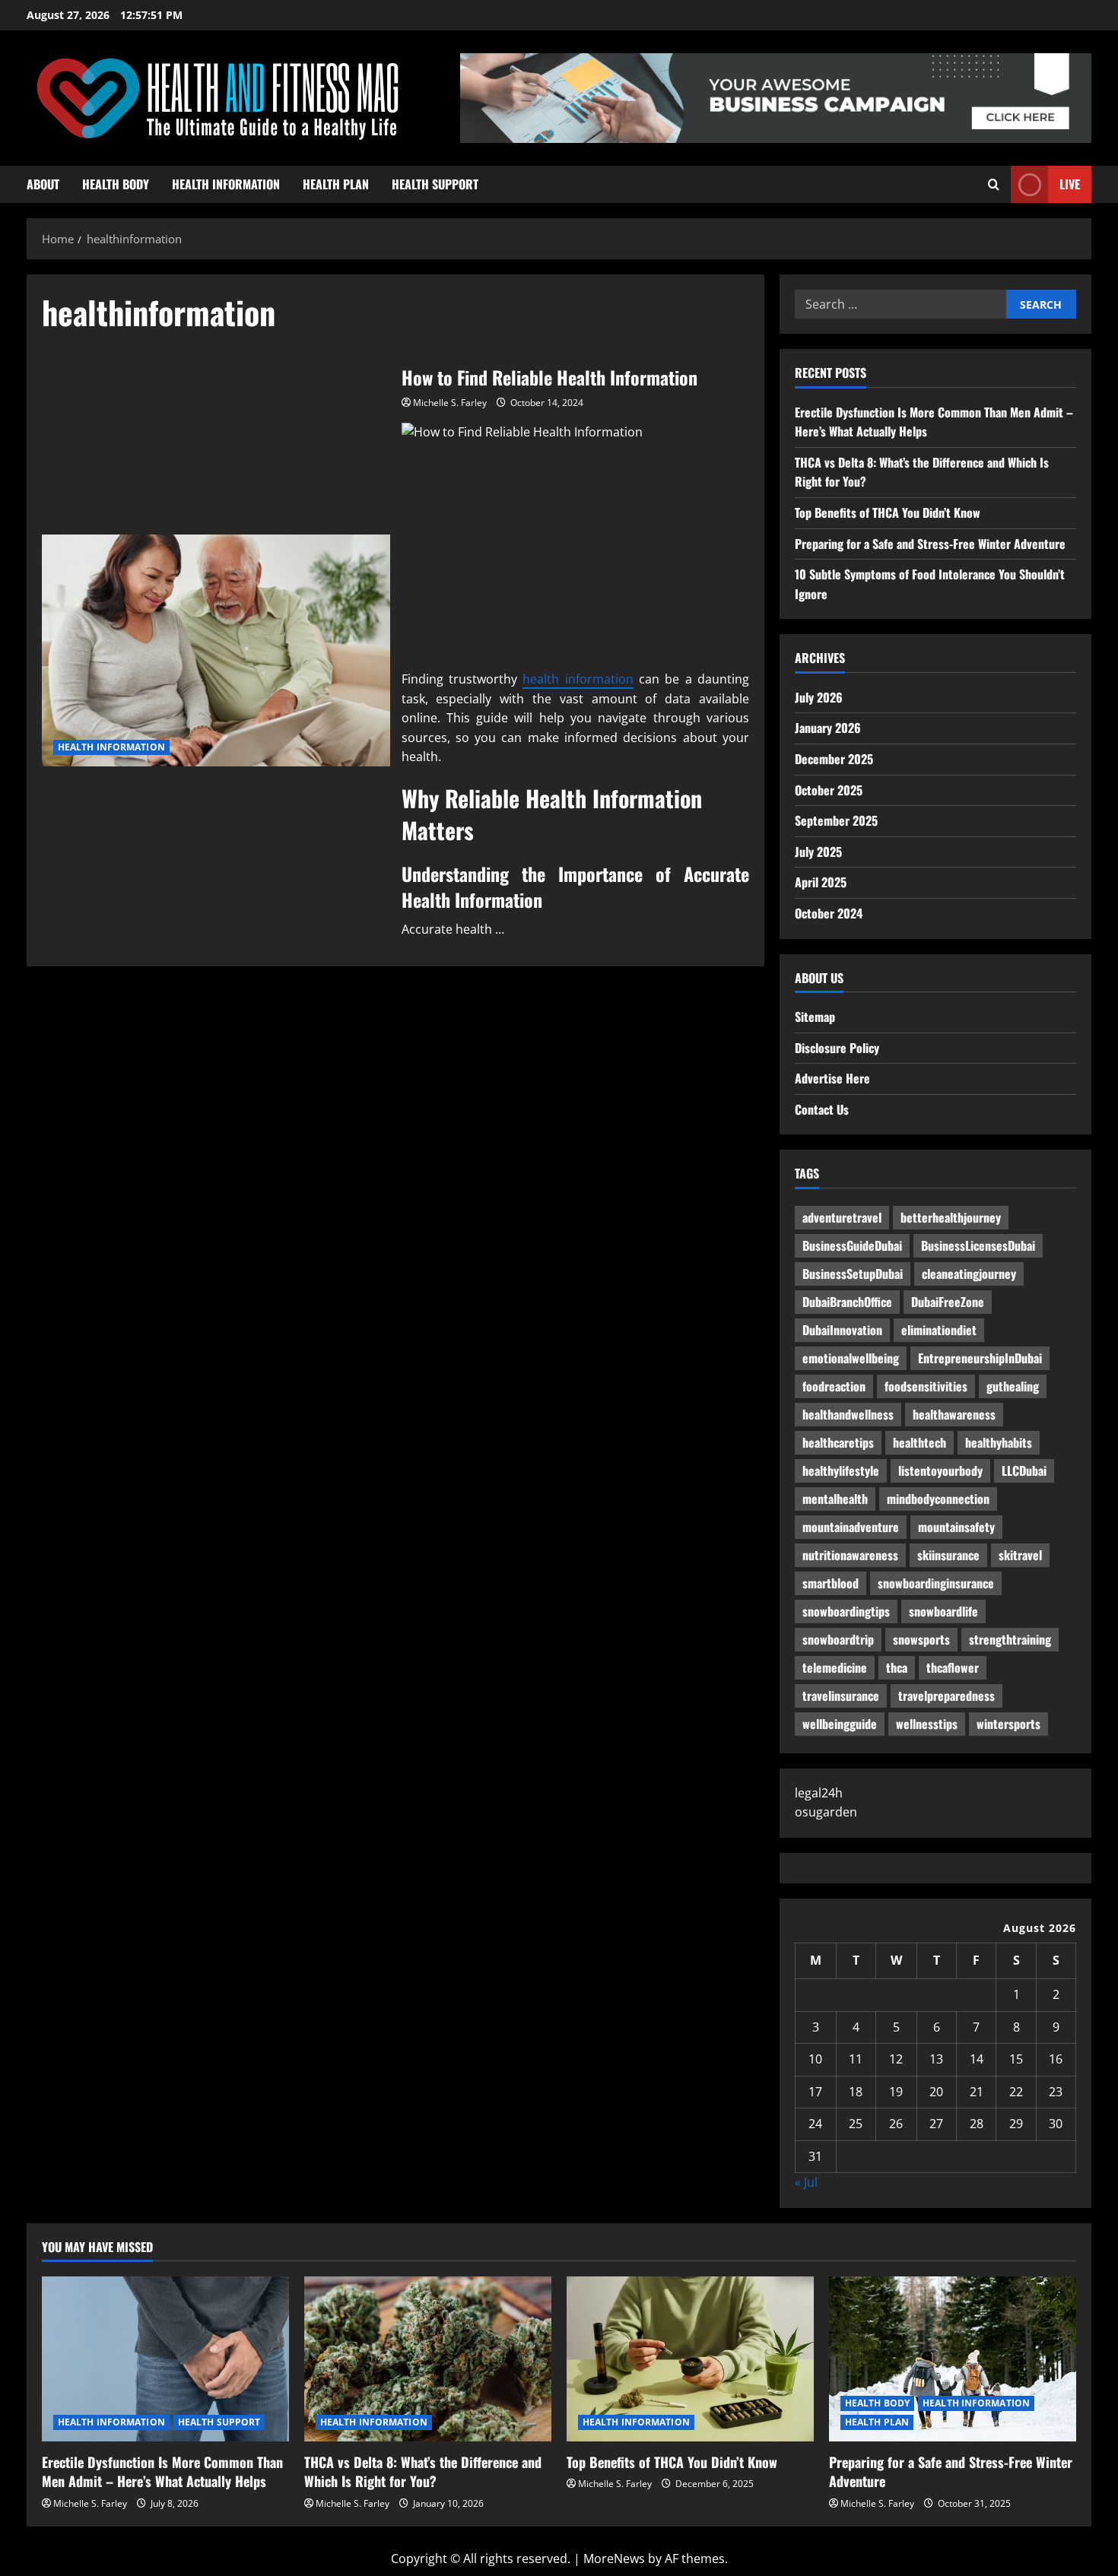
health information (578, 679)
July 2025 (818, 852)
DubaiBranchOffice (847, 1302)
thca (897, 1667)
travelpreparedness (946, 1696)
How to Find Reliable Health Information (216, 650)
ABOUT (43, 184)
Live (1070, 184)
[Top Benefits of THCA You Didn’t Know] (690, 2359)
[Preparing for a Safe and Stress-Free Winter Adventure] (953, 2359)
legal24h (819, 1793)
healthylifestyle (841, 1470)
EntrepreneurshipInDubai (980, 1358)
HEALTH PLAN (336, 184)
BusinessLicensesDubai (978, 1245)
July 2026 (819, 697)
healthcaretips (838, 1442)
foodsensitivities (926, 1386)
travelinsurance (841, 1696)
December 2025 (834, 759)
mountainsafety (956, 1527)
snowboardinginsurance (936, 1583)
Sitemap (815, 1017)
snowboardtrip (838, 1639)
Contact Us (822, 1109)
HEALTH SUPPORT (435, 184)
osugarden (826, 1812)
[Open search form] (994, 184)
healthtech (919, 1442)
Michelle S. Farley (450, 403)
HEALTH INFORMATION (226, 184)
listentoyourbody (940, 1470)
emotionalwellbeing (851, 1358)
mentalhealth (835, 1499)
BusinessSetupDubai (853, 1274)
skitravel (1020, 1555)
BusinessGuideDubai (852, 1245)
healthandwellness (848, 1414)
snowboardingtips (846, 1611)
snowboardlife (943, 1611)
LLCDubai (1024, 1470)
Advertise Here (832, 1078)
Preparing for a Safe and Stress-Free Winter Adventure (930, 544)
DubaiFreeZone (948, 1302)
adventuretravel (842, 1217)
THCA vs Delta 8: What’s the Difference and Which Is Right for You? (423, 2471)
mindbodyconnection (938, 1499)
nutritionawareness (850, 1555)
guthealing (1013, 1386)
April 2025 (821, 882)
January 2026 (828, 728)
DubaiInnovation (842, 1330)
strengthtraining (1010, 1639)
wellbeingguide (840, 1724)
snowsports (921, 1639)
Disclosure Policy (837, 1048)
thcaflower (953, 1667)
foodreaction (834, 1386)
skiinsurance (948, 1555)
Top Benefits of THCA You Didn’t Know (888, 512)
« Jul (806, 2182)
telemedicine (835, 1667)
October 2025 (829, 790)
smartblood (831, 1583)
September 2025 (836, 820)
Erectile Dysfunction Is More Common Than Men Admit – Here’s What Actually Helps (162, 2471)
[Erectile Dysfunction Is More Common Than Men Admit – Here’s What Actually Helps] (165, 2359)
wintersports (1008, 1724)
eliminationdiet (939, 1330)
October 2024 (829, 913)
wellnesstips (927, 1724)
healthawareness (954, 1414)
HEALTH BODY (116, 184)
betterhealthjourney (951, 1217)
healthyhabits (999, 1442)
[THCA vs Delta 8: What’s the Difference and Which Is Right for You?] (428, 2359)
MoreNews (614, 2559)
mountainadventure (851, 1527)
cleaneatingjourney (969, 1274)
